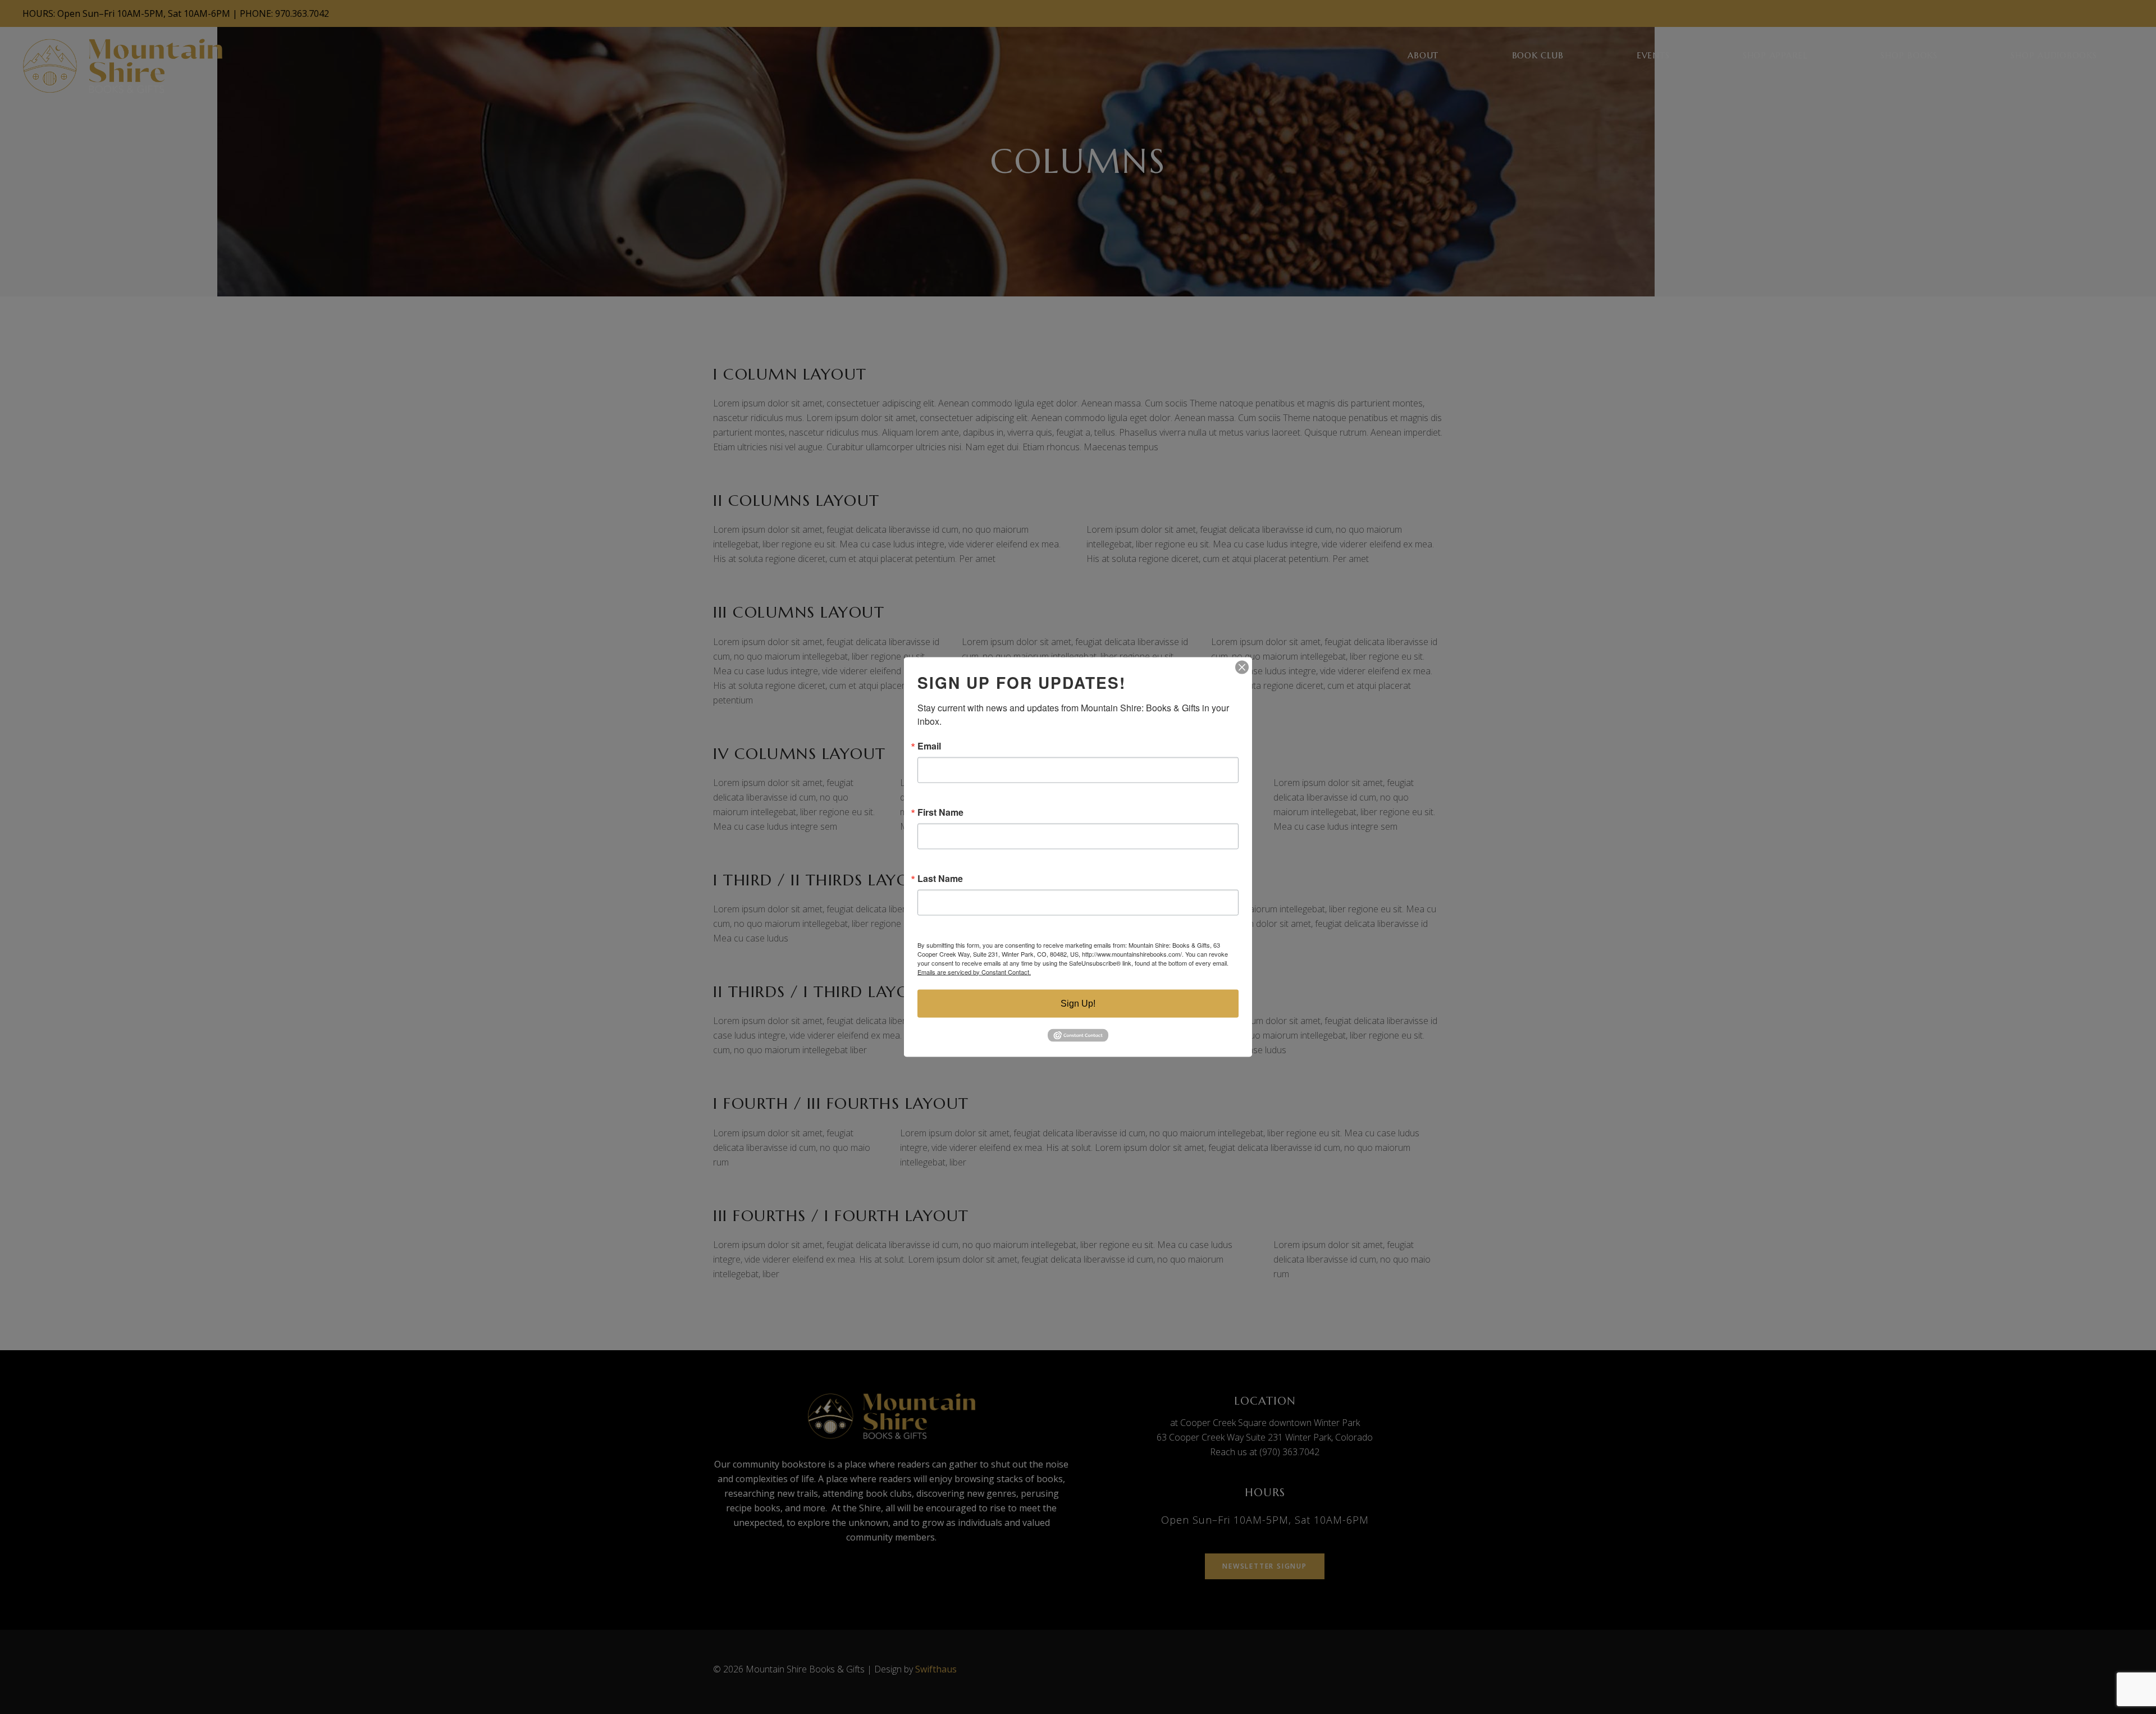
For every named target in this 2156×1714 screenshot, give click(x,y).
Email (929, 746)
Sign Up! (1078, 1003)
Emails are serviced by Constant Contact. (974, 971)
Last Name (940, 878)
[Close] (1242, 667)
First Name (940, 812)
